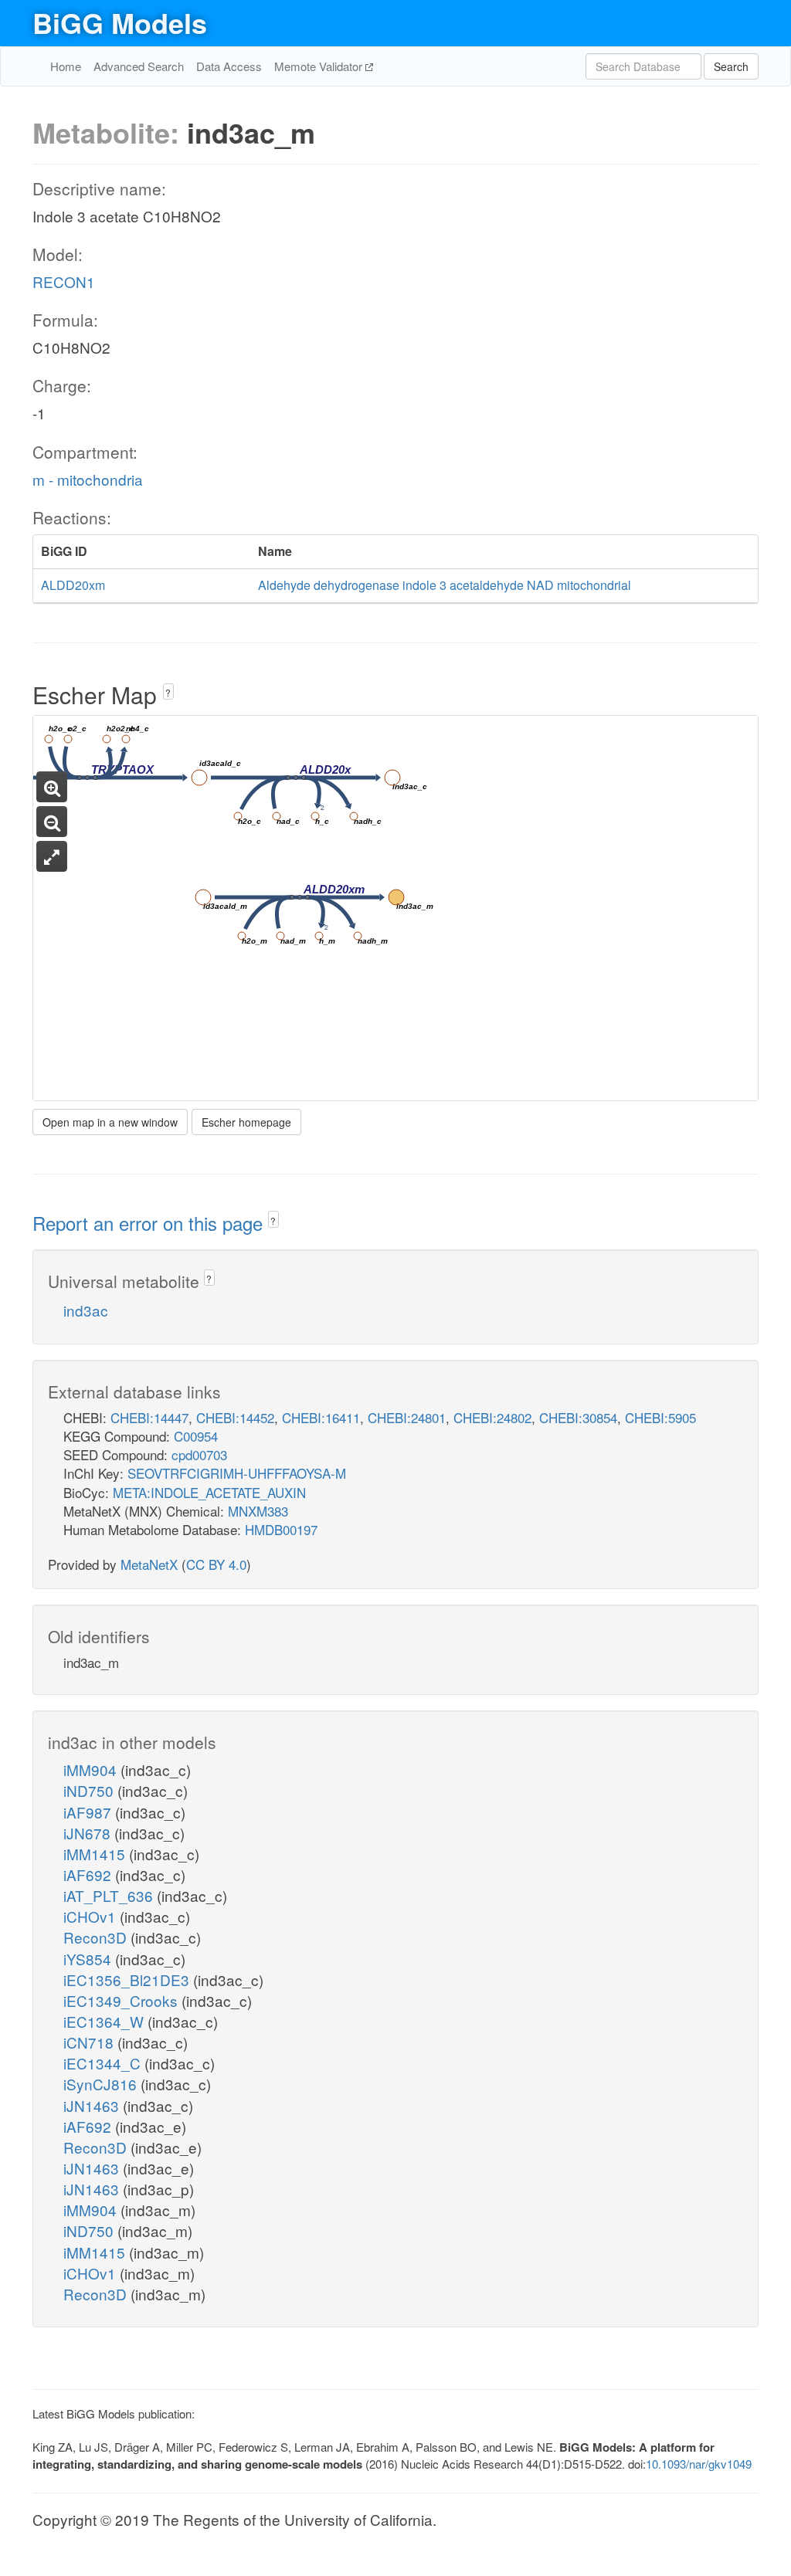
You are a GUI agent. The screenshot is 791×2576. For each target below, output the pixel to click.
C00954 (196, 1436)
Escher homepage (246, 1122)
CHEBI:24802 (492, 1417)
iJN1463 (93, 2105)
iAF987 (89, 1812)
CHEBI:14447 (149, 1417)
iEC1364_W (105, 2021)
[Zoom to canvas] (52, 856)
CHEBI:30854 (578, 1417)
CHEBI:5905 (660, 1417)
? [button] (168, 692)
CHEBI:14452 (235, 1417)
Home (66, 66)
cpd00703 (199, 1454)
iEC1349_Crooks (122, 2000)
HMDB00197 (281, 1529)
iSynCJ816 (102, 2084)
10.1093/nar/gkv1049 (699, 2464)
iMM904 (92, 1769)
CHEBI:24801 (407, 1417)
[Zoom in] (52, 787)
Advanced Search (139, 66)
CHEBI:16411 (321, 1417)
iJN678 (89, 1833)
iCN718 (90, 2042)
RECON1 (64, 281)
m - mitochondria (88, 479)
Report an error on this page (150, 1223)
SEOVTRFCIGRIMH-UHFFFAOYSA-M (237, 1473)
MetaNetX (149, 1564)
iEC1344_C (104, 2063)
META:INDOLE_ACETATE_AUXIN (209, 1492)
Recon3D (97, 1937)
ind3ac (86, 1310)
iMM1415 (96, 1854)
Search (731, 66)
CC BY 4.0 (216, 1564)
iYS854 (89, 1959)
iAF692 (89, 1874)
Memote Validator (320, 66)
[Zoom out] (52, 822)
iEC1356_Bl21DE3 (128, 1979)
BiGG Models (120, 22)
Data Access (229, 66)
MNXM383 (258, 1511)
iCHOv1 (92, 1916)
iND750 (90, 1790)
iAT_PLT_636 (110, 1895)
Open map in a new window (110, 1122)
